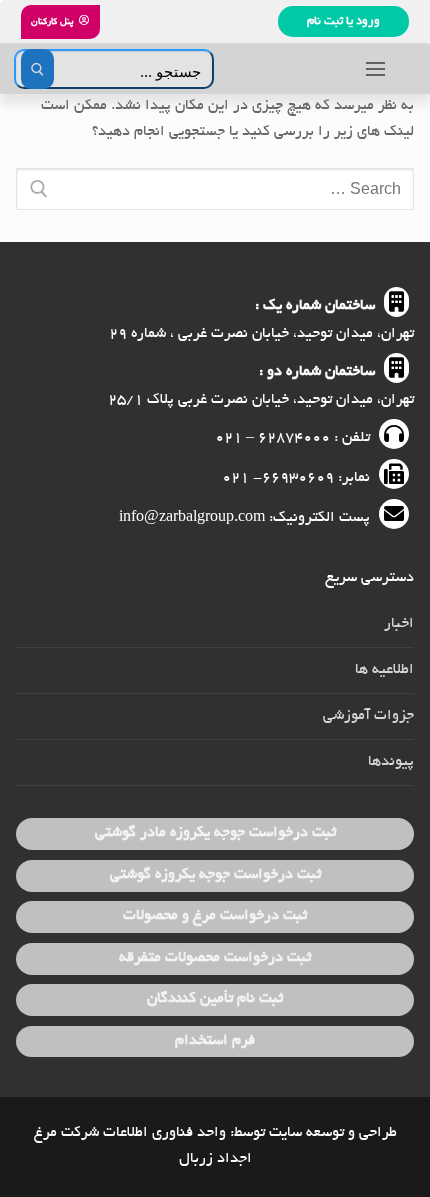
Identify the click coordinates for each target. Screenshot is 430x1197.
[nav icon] (375, 69)
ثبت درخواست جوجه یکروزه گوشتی (215, 875)
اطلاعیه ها (384, 670)
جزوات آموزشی (368, 716)
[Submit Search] (37, 69)
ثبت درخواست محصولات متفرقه (215, 958)
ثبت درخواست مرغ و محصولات (215, 916)
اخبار (399, 624)
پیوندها (391, 762)
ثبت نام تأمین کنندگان (215, 999)
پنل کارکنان (53, 22)
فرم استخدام (215, 1041)
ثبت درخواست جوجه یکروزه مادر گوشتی (215, 833)
